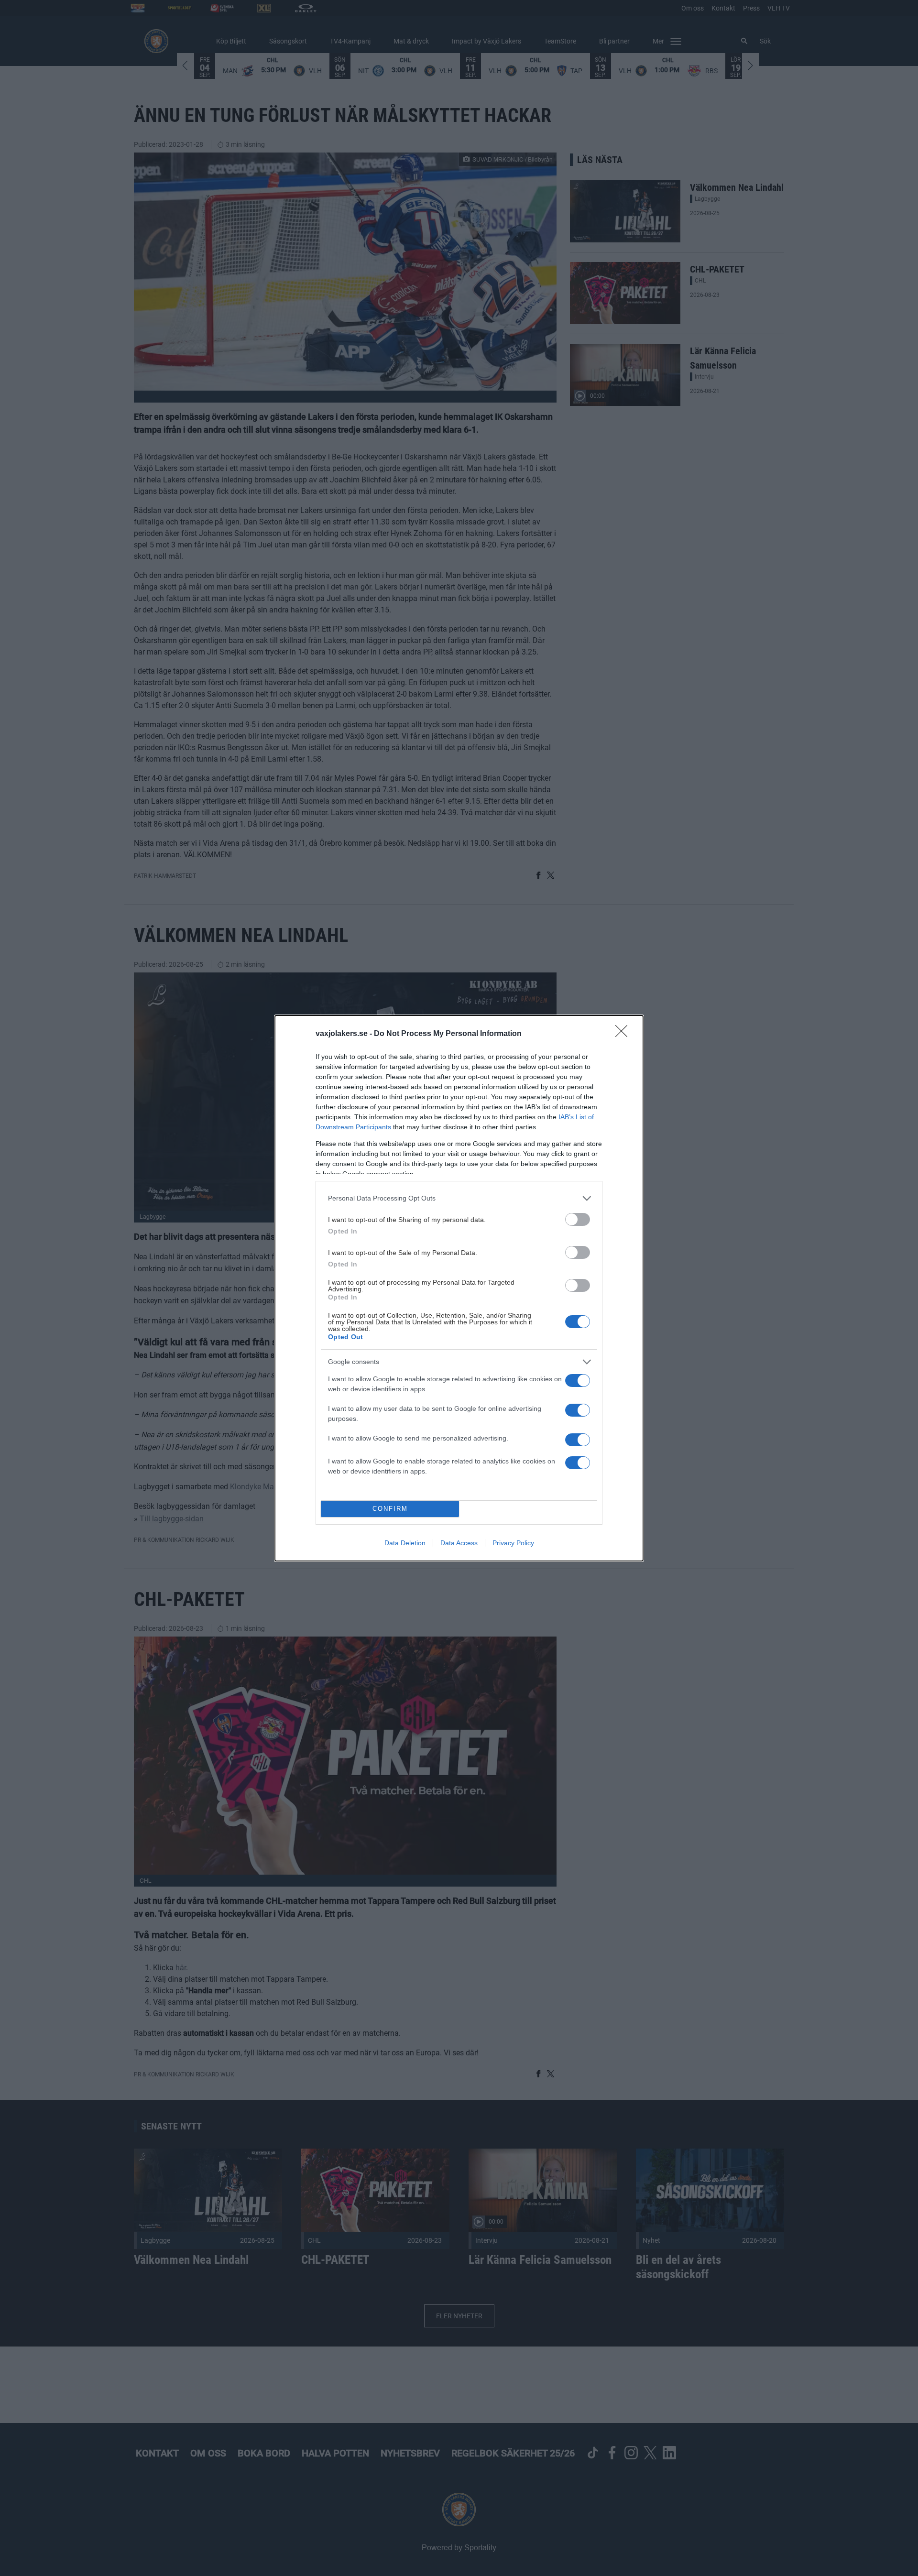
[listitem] (459, 1198)
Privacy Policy (513, 1543)
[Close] (624, 1034)
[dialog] (459, 1288)
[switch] (578, 1219)
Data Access (459, 1543)
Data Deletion (405, 1543)
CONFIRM (390, 1509)
